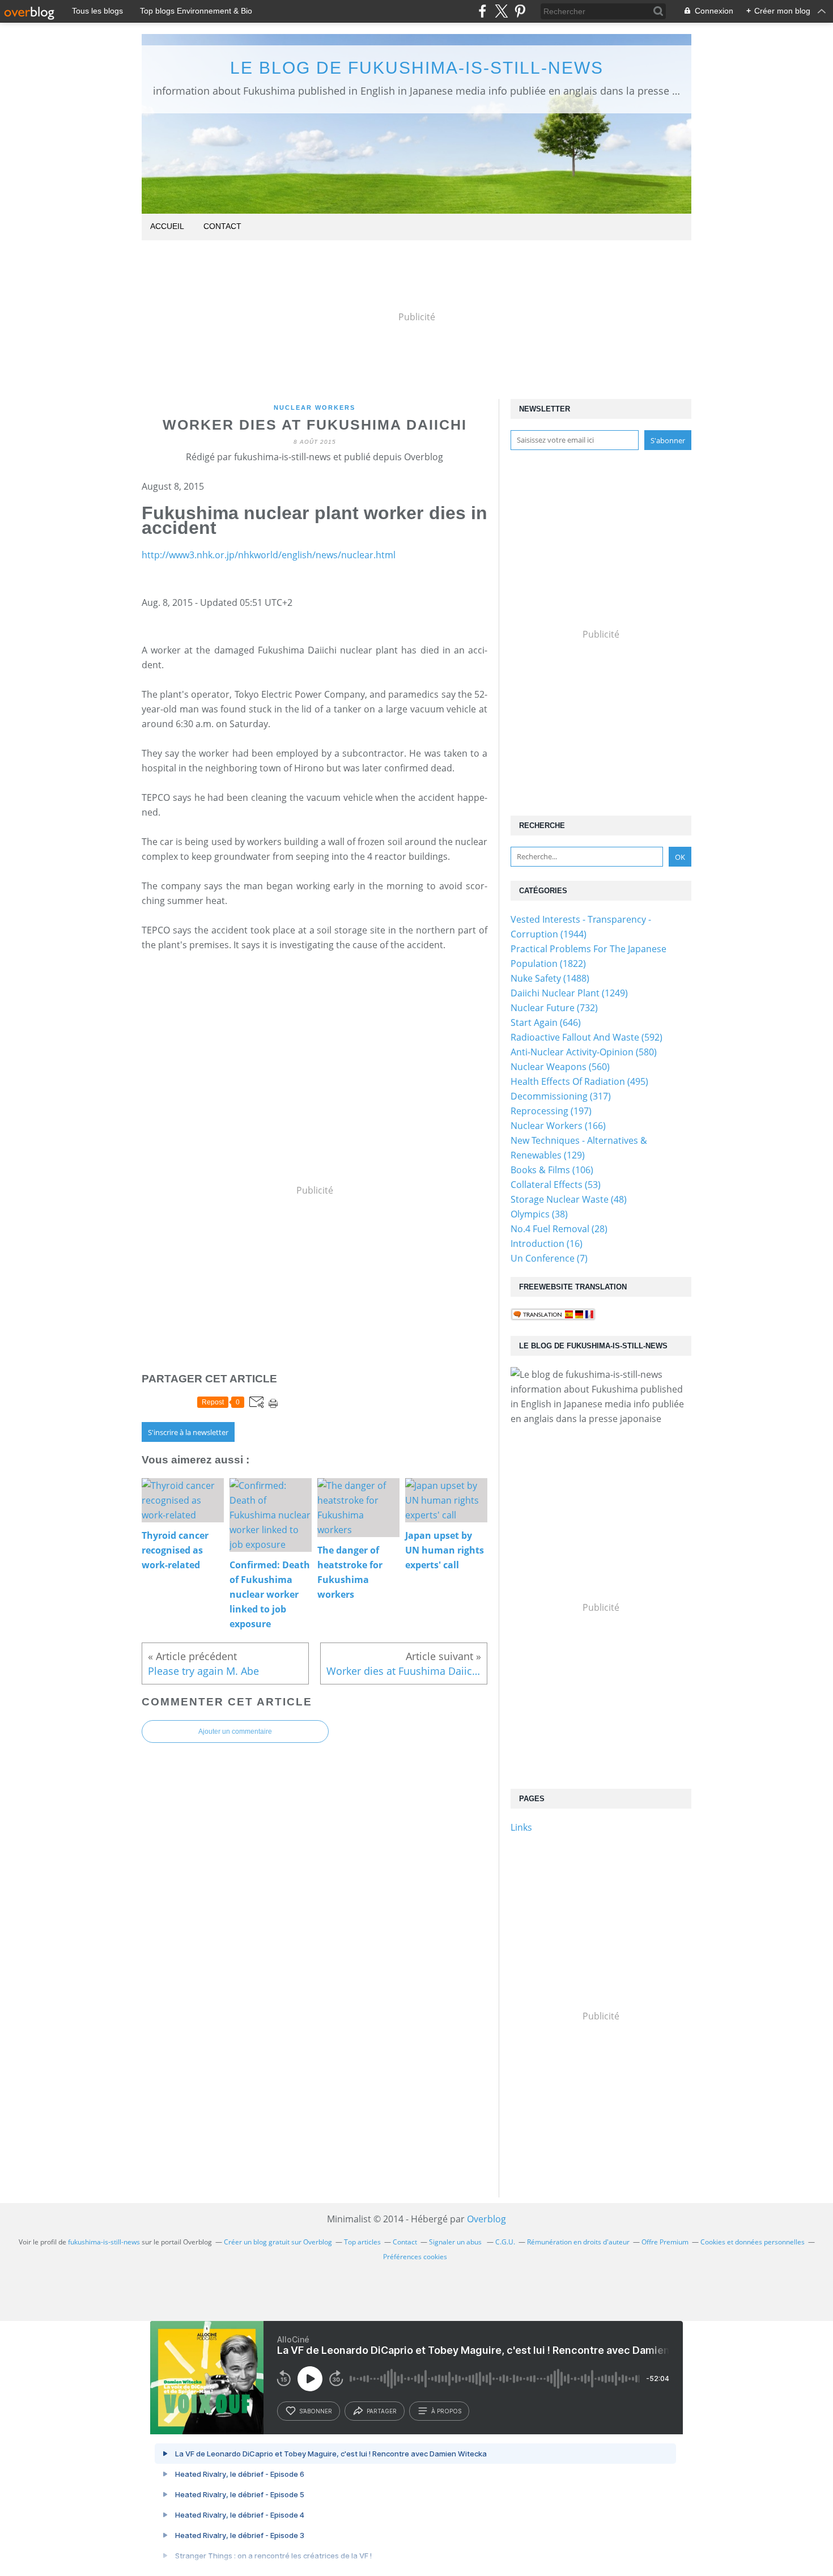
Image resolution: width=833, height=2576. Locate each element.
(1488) (550, 978)
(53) (556, 1185)
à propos (446, 2411)
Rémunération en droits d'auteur (578, 2242)
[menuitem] (167, 227)
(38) (539, 1214)
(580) (584, 1052)
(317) (561, 1096)
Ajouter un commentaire (235, 1732)
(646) (546, 1022)
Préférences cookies (415, 2257)
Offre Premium (665, 2242)
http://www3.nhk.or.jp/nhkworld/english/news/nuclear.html (269, 555)
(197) (551, 1111)
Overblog (486, 2219)
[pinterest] (520, 11)
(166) (558, 1126)
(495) (579, 1081)
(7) (549, 1258)
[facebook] (483, 11)
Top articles (362, 2242)
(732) (554, 1008)
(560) (560, 1067)
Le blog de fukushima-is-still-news (417, 68)
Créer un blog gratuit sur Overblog (278, 2242)
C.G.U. (505, 2242)
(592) (586, 1037)
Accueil (167, 226)
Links (521, 1827)
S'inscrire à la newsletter (188, 1432)
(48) (569, 1199)
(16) (547, 1244)
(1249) (569, 993)
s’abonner (316, 2411)
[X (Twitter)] (501, 11)
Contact (222, 226)
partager (382, 2411)
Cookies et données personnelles (753, 2242)
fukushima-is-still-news (104, 2242)
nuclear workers (314, 408)
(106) (552, 1170)
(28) (559, 1229)
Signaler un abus (456, 2242)
